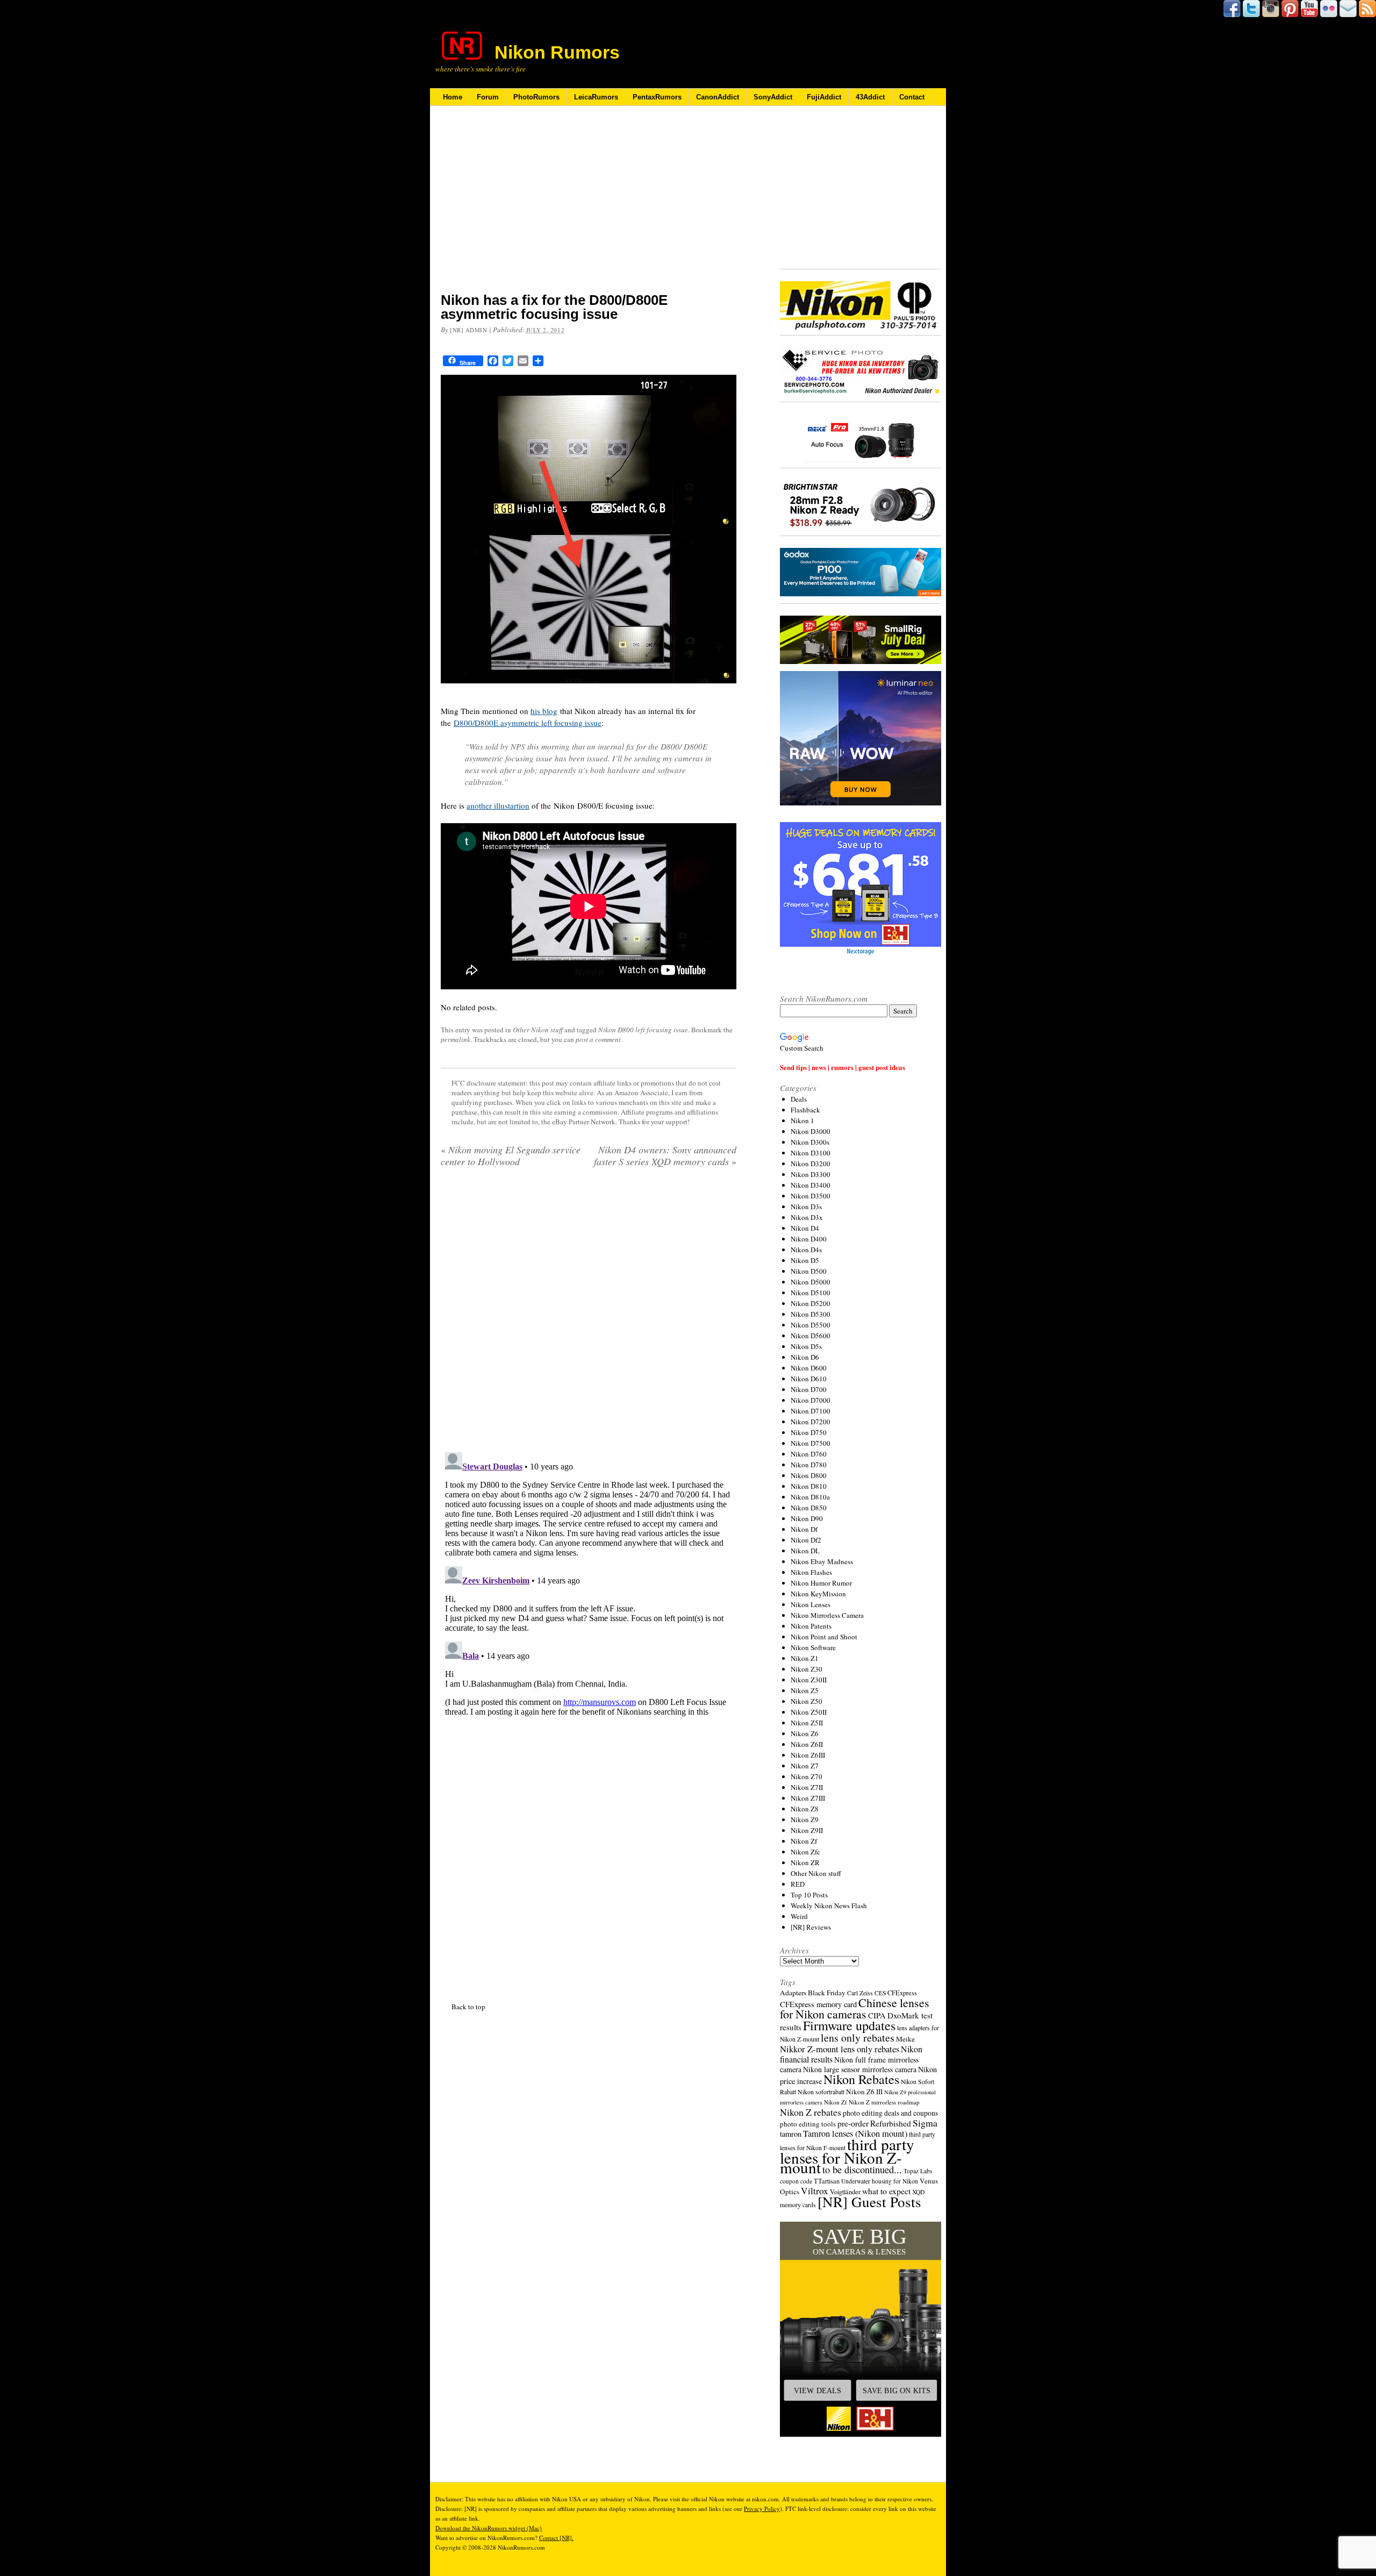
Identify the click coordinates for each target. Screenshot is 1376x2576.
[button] (861, 2329)
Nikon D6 (805, 1357)
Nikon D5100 (811, 1293)
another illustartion (498, 805)
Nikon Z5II (807, 1723)
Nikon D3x (807, 1217)
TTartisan (827, 2181)
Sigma (925, 2123)
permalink (456, 1039)
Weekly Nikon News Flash (829, 1906)
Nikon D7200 (811, 1422)
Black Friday (827, 1993)
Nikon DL (805, 1551)
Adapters (793, 1993)
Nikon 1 (802, 1121)
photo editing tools (808, 2124)
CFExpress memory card (818, 2004)
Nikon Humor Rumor (821, 1583)
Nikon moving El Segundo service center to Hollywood (511, 1155)
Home (453, 97)
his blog (544, 711)
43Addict (870, 97)
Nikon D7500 (811, 1443)
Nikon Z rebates (811, 2112)
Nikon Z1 (805, 1658)
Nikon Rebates (861, 2079)
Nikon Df (804, 1529)
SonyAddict (773, 97)
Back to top (468, 2007)
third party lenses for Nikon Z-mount (847, 2156)
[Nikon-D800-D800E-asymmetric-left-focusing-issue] (589, 690)
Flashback (805, 1110)
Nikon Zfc (805, 1852)
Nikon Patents (811, 1626)
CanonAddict (718, 97)
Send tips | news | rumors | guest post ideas (843, 1067)
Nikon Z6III (808, 1755)
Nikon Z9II (807, 1830)
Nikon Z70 (807, 1776)
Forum (488, 97)
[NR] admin (469, 330)
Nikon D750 (809, 1432)
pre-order (853, 2123)
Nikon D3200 (811, 1164)
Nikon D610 (809, 1379)
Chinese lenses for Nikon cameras (855, 2008)
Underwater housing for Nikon (880, 2181)
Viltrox (815, 2191)
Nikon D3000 (811, 1131)
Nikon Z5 (805, 1690)
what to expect (886, 2191)
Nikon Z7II (807, 1787)
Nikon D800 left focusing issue (643, 1030)
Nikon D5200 (811, 1303)
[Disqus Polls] (589, 1314)
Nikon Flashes (811, 1572)
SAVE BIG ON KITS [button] (897, 2391)
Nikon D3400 (811, 1185)
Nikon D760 (809, 1454)
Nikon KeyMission (818, 1594)
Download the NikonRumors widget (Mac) (489, 2528)
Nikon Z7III (808, 1798)
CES (880, 1993)
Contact (912, 97)
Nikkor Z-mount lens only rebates (840, 2049)
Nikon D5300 (811, 1314)
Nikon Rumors (557, 52)
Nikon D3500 (811, 1196)
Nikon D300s (810, 1142)
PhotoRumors (536, 97)
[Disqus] (589, 1582)
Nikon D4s (806, 1250)
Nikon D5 (805, 1260)
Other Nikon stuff (538, 1030)
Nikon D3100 (811, 1153)
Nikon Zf (804, 1841)
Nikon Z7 (805, 1766)
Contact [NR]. (556, 2538)
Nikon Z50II (809, 1712)
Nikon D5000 (811, 1282)
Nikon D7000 (811, 1400)
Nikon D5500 (811, 1325)
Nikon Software (813, 1647)
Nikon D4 (805, 1228)
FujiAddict (824, 97)
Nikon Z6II (807, 1744)
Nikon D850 (809, 1508)
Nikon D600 (809, 1368)
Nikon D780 (809, 1465)
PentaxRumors (657, 97)
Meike (905, 2039)
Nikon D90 (807, 1518)
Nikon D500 (809, 1271)
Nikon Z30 (807, 1669)
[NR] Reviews (811, 1927)
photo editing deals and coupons (890, 2113)
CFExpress (902, 1993)
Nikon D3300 (811, 1174)
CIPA (877, 2015)
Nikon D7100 (811, 1411)
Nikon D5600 (811, 1336)
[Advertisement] (589, 206)
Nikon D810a (810, 1497)
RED (798, 1884)
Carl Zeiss (860, 1993)
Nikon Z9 (805, 1819)
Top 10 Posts (809, 1895)
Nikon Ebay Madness (822, 1561)
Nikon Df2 (806, 1540)
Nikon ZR (805, 1863)
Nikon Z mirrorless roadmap (884, 2102)
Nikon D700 (809, 1389)
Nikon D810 (809, 1486)
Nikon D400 (809, 1239)
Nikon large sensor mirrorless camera (860, 2069)
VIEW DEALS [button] (818, 2391)
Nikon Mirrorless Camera (827, 1615)
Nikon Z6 (805, 1733)
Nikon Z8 (805, 1809)
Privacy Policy (762, 2509)
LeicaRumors (596, 97)
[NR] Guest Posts (869, 2202)
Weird (799, 1916)
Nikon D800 (809, 1475)
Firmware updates (849, 2025)
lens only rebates (858, 2038)
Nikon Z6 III (864, 2092)
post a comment (598, 1039)
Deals (799, 1099)
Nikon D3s (806, 1207)
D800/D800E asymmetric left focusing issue (528, 723)
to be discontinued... (862, 2170)
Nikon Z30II (809, 1680)
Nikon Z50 (807, 1701)
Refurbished (891, 2123)
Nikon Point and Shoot (824, 1637)
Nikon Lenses (811, 1604)
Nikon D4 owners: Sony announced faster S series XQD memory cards (665, 1155)
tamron (791, 2134)
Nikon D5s (806, 1346)
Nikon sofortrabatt (821, 2092)
